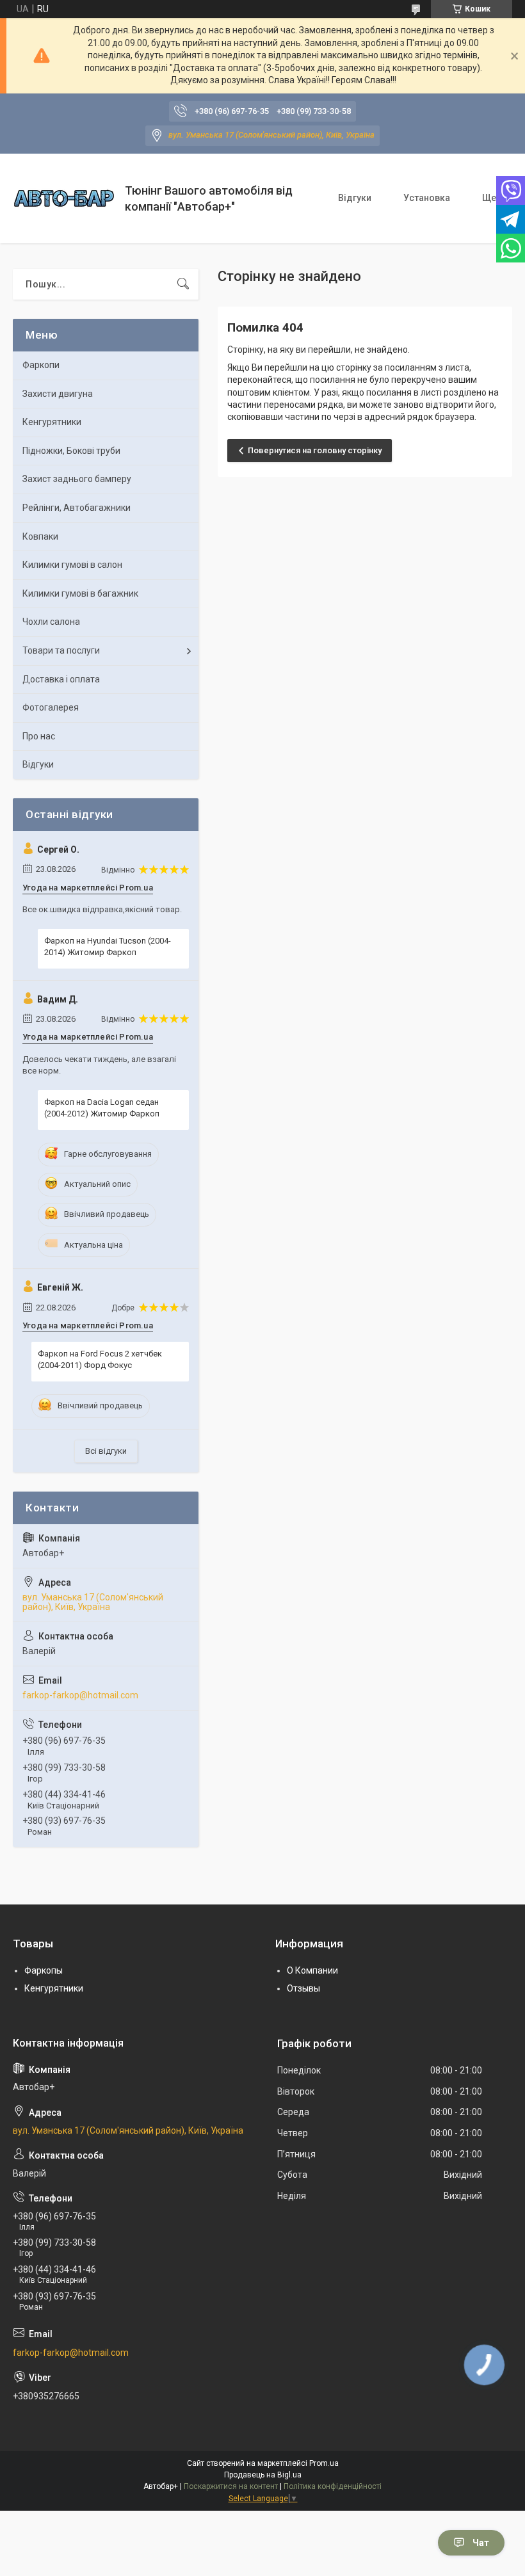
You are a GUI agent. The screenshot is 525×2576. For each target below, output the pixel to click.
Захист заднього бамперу (77, 479)
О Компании (312, 1970)
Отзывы (303, 1988)
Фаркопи (41, 365)
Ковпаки (40, 536)
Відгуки (355, 198)
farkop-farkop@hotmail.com (80, 1695)
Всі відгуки (106, 1451)
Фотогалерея (51, 707)
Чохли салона (51, 622)
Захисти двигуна (58, 394)
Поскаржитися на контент (231, 2486)
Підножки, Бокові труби (71, 451)
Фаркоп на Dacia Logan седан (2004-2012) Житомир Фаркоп (102, 1108)
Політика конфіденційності (333, 2486)
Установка (427, 198)
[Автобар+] (64, 198)
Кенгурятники (52, 422)
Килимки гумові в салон (72, 565)
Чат (481, 2543)
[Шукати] (183, 284)
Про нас (39, 736)
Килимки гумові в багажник (80, 593)
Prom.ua (324, 2463)
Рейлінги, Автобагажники (77, 508)
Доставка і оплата (61, 679)
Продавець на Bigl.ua (263, 2475)
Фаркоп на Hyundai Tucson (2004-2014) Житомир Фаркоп (108, 946)
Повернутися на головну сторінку (315, 450)
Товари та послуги (61, 650)
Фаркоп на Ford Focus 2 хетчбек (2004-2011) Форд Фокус (100, 1359)
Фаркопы (44, 1970)
